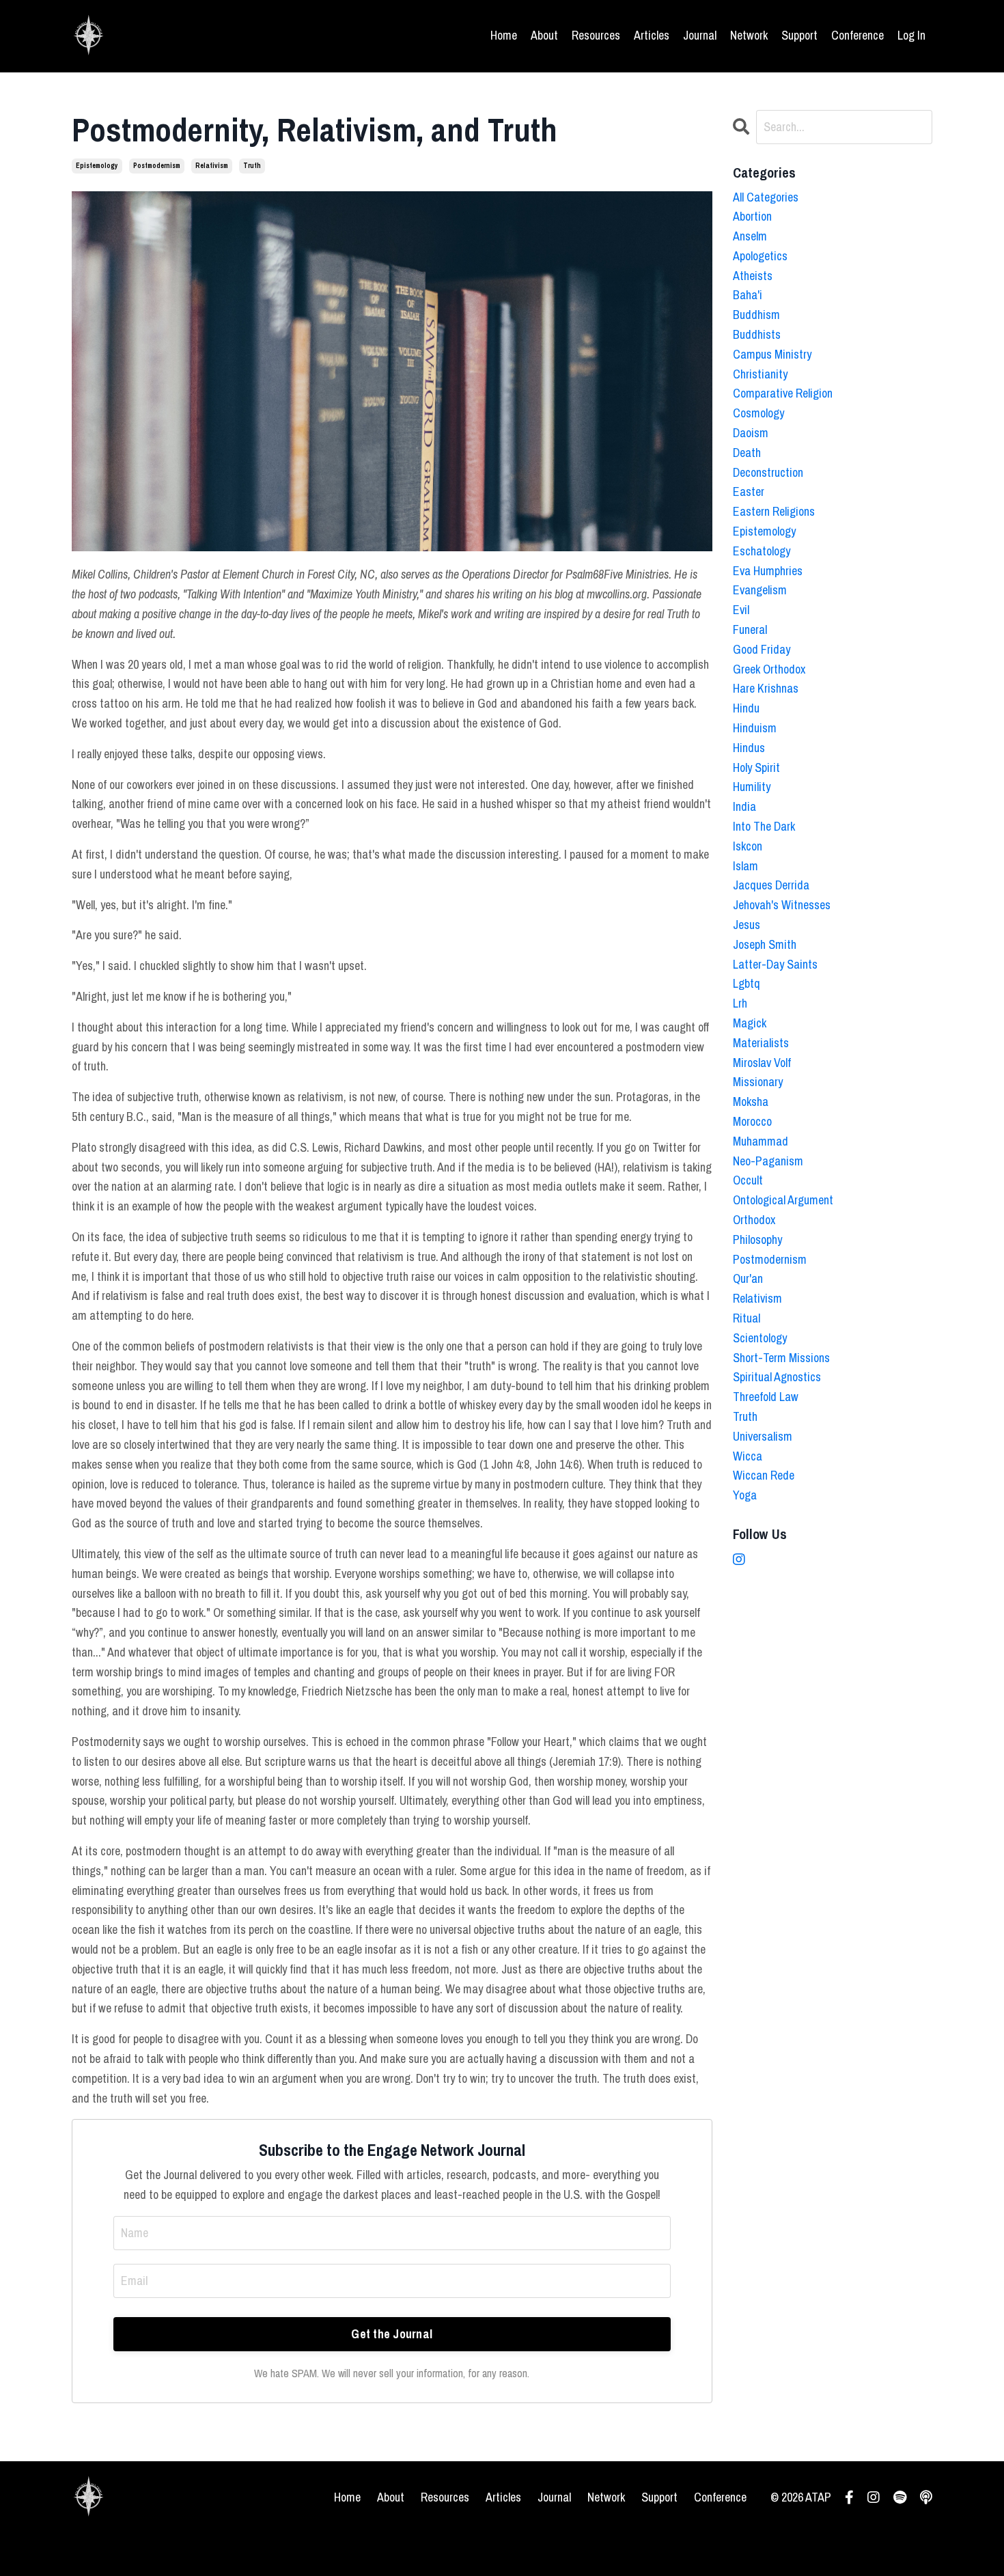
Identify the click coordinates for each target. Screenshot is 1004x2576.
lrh (740, 1003)
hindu (746, 708)
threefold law (766, 1397)
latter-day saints (775, 964)
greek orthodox (769, 669)
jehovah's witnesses (782, 905)
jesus (747, 925)
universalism (763, 1436)
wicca (748, 1456)
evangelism (760, 590)
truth (252, 166)
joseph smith (765, 944)
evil (741, 610)
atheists (753, 276)
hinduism (755, 728)
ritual (747, 1318)
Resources (596, 35)
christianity (760, 374)
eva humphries (768, 571)
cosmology (758, 413)
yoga (745, 1495)
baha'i (748, 295)
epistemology (97, 166)
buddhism (756, 315)
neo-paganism (768, 1161)
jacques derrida (771, 885)
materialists (761, 1043)
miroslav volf (762, 1063)
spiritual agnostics (777, 1377)
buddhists (757, 334)
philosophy (757, 1239)
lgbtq (747, 983)
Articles (652, 35)
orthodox (754, 1220)
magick (750, 1023)
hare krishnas (766, 688)
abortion (752, 216)
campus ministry (772, 354)
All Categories (766, 197)
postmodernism (157, 166)
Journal (700, 35)
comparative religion (783, 393)
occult (748, 1180)
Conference (857, 35)
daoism (751, 433)
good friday (762, 649)
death (747, 453)
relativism (212, 166)
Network (749, 35)
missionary (758, 1082)
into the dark (764, 826)
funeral (750, 629)
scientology (760, 1338)
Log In (911, 35)
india (744, 806)
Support (799, 35)
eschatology (762, 551)
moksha (751, 1102)
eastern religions (774, 511)
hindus (749, 748)
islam (745, 866)
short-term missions (781, 1358)
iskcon (748, 846)
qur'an (748, 1278)
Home (504, 35)
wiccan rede (764, 1475)
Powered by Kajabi (898, 2541)
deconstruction (768, 472)
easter (749, 491)
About (544, 35)
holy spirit (756, 767)
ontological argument (783, 1200)
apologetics (760, 256)
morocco (752, 1121)
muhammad (761, 1141)
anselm (750, 236)
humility (752, 787)
